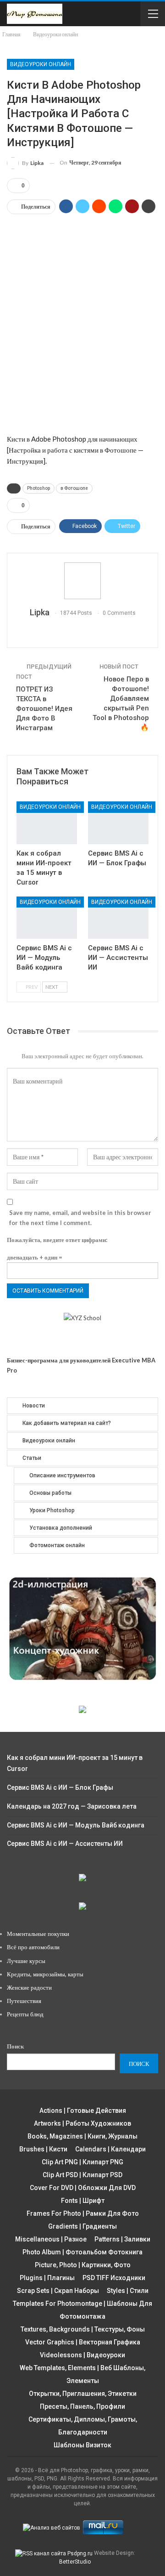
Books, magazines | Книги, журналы (82, 2136)
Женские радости (29, 1987)
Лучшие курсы (26, 1961)
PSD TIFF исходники (114, 2278)
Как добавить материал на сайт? (67, 1423)
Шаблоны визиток (82, 2445)
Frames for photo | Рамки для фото (83, 2213)
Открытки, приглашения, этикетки (83, 2394)
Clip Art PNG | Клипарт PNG (82, 2162)
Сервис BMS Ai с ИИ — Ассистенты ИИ (65, 1844)
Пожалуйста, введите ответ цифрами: (57, 1240)
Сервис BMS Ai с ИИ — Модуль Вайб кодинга (76, 1825)
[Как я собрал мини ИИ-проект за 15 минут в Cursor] (47, 823)
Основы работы (50, 1493)
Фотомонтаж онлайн (57, 1545)
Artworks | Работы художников (82, 2123)
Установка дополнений (61, 1528)
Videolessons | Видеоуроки (82, 2355)
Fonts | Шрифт (83, 2201)
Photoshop (38, 488)
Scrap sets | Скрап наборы (58, 2291)
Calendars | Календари (110, 2149)
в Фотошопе (74, 488)
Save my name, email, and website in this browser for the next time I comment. (80, 1218)
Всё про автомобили (33, 1947)
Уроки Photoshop (52, 1510)
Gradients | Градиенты (82, 2226)
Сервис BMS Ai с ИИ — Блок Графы (60, 1787)
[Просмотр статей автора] (82, 581)
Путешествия (24, 2001)
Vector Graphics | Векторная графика (83, 2342)
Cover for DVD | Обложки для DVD (83, 2188)
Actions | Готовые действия (83, 2111)
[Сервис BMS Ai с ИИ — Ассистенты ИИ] (118, 918)
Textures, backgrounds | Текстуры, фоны (83, 2329)
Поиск (15, 2046)
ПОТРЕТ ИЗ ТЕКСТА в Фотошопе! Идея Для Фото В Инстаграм (44, 709)
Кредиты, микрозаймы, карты (45, 1974)
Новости (34, 1406)
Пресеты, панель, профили (82, 2406)
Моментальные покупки (38, 1934)
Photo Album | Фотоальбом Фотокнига (82, 2252)
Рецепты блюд (25, 2014)
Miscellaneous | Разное (51, 2239)
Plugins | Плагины (47, 2278)
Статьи (32, 1458)
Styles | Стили (128, 2291)
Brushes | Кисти (43, 2149)
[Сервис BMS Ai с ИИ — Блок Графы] (118, 823)
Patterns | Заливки (122, 2239)
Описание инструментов (62, 1475)
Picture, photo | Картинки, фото (83, 2265)
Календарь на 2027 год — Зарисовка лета (72, 1806)
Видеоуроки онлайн (41, 64)
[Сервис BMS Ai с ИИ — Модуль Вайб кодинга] (47, 918)
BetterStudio (75, 2562)
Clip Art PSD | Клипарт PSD (82, 2175)
